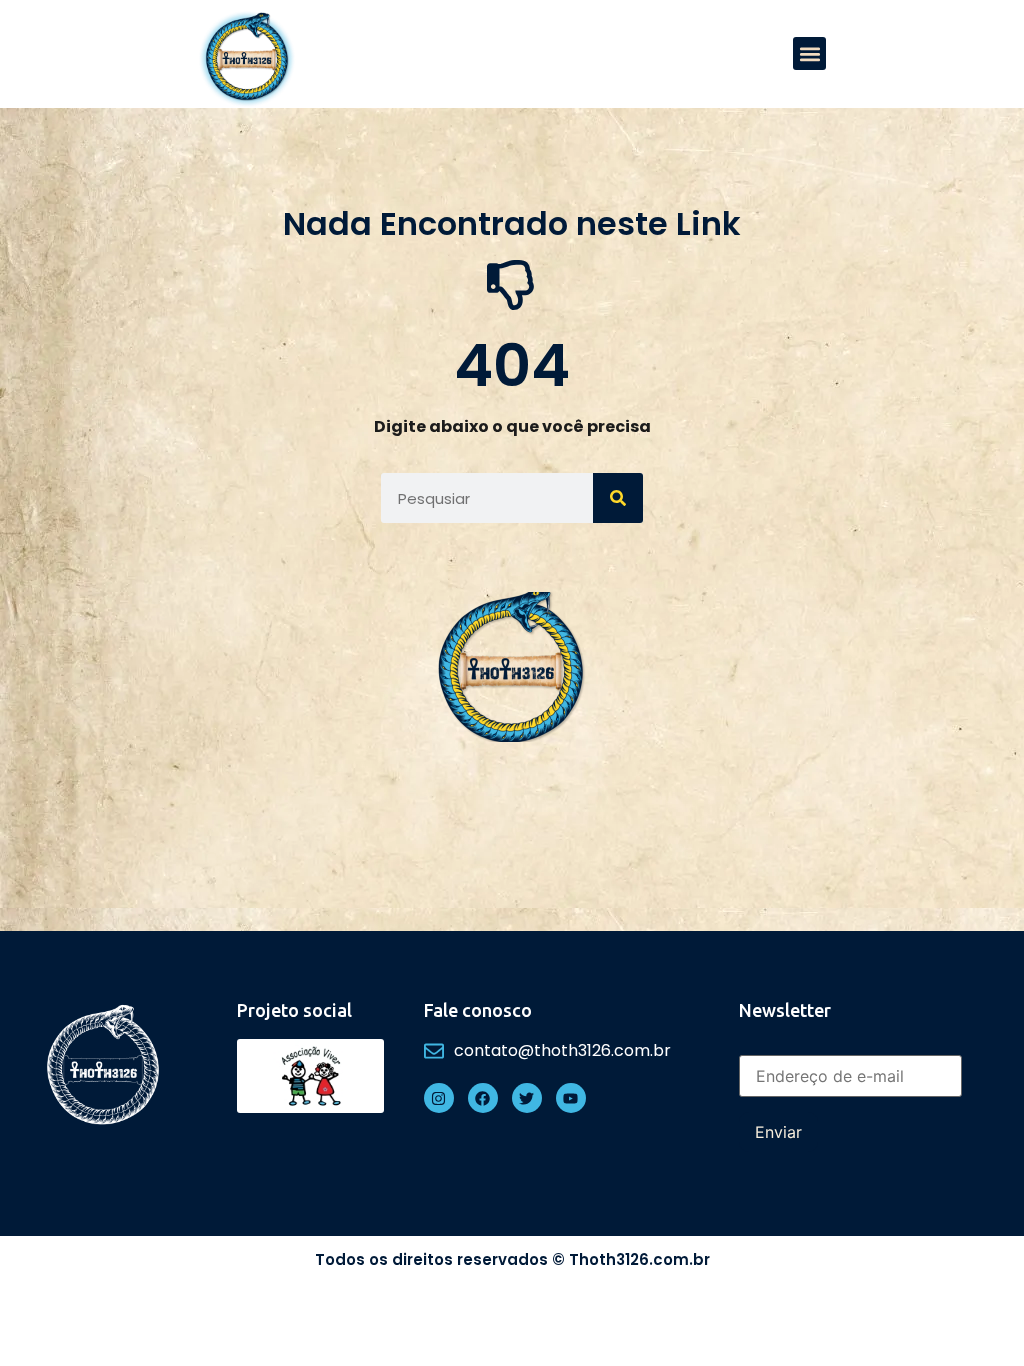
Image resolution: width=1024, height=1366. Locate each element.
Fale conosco (478, 1010)
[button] (809, 53)
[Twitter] (527, 1098)
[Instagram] (439, 1098)
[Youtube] (571, 1098)
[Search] (618, 498)
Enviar (778, 1132)
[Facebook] (483, 1098)
